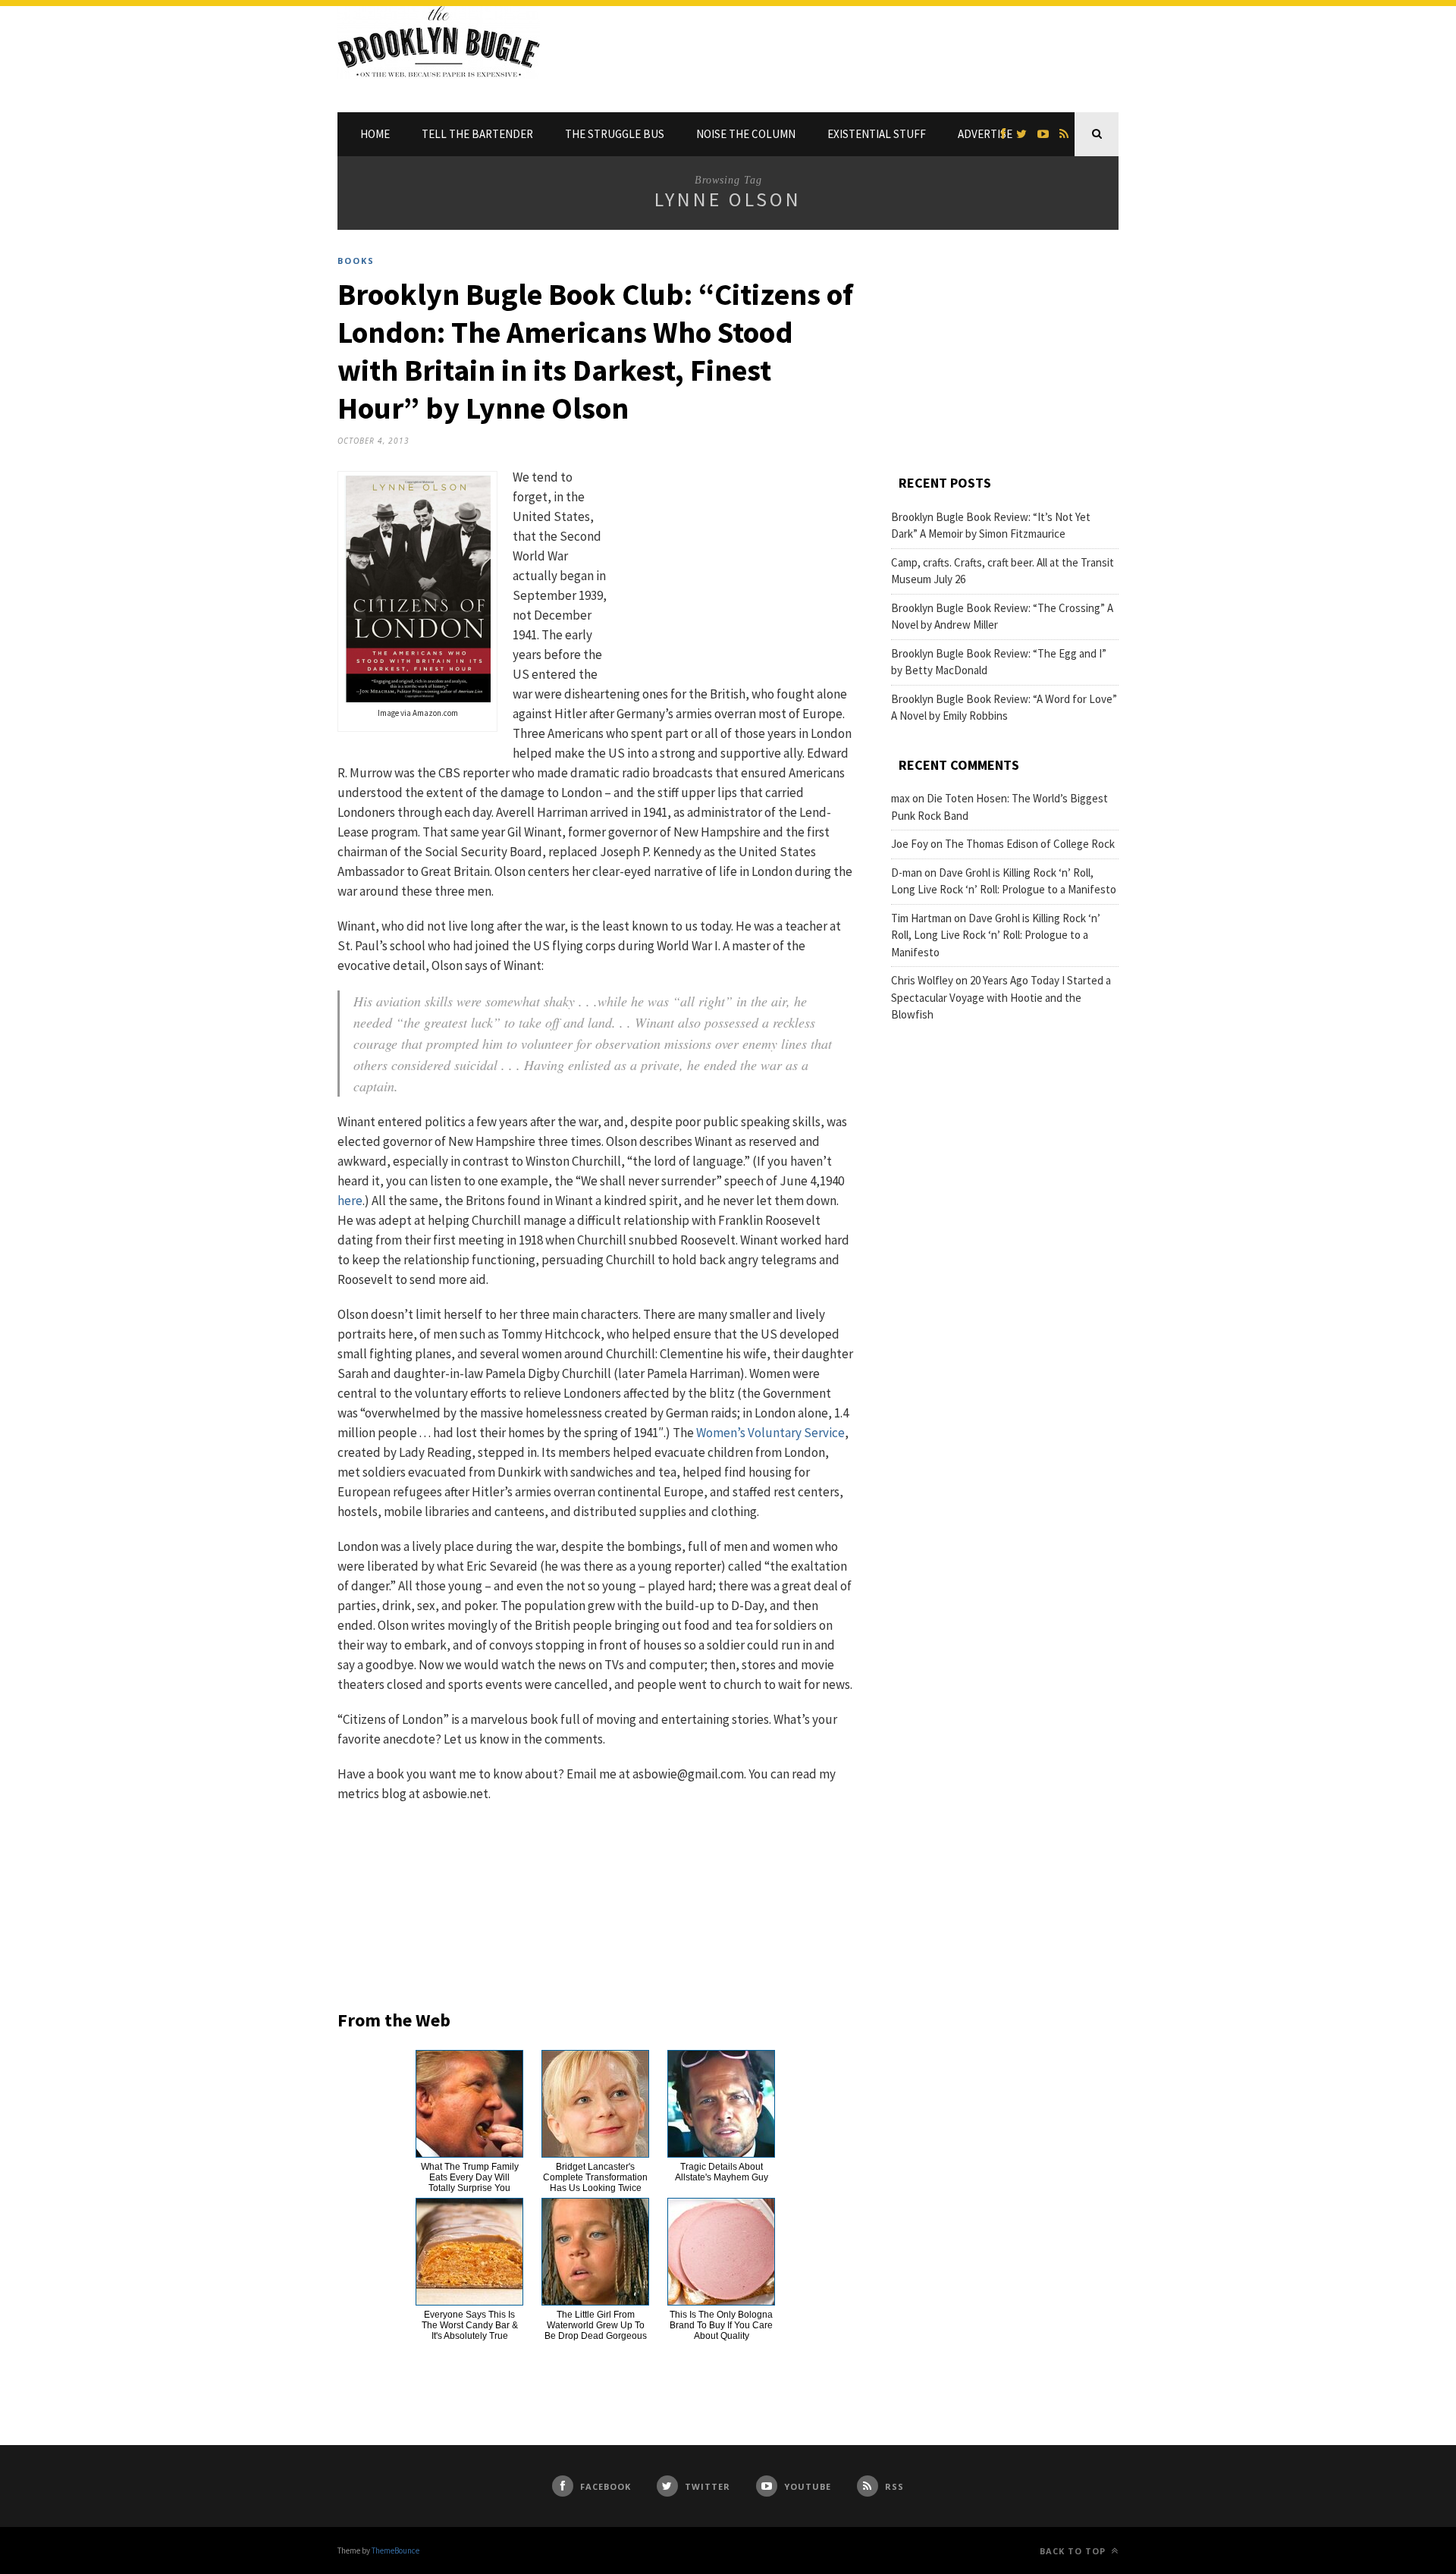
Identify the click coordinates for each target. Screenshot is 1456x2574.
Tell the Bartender (477, 134)
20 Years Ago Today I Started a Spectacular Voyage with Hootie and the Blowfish (1001, 997)
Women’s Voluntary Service (770, 1433)
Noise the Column (746, 134)
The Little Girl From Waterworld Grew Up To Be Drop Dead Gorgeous (596, 2325)
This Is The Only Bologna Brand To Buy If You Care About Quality (721, 2325)
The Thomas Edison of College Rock (1030, 844)
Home (375, 134)
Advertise (985, 134)
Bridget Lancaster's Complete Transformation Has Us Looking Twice (595, 2177)
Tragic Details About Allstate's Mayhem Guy (722, 2172)
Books (356, 261)
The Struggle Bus (615, 134)
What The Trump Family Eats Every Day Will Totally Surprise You (470, 2177)
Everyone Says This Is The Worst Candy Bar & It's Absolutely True (470, 2325)
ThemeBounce (395, 2550)
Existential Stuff (877, 134)
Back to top (1074, 2551)
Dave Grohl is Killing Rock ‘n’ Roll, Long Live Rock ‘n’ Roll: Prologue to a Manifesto (996, 935)
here (350, 1201)
